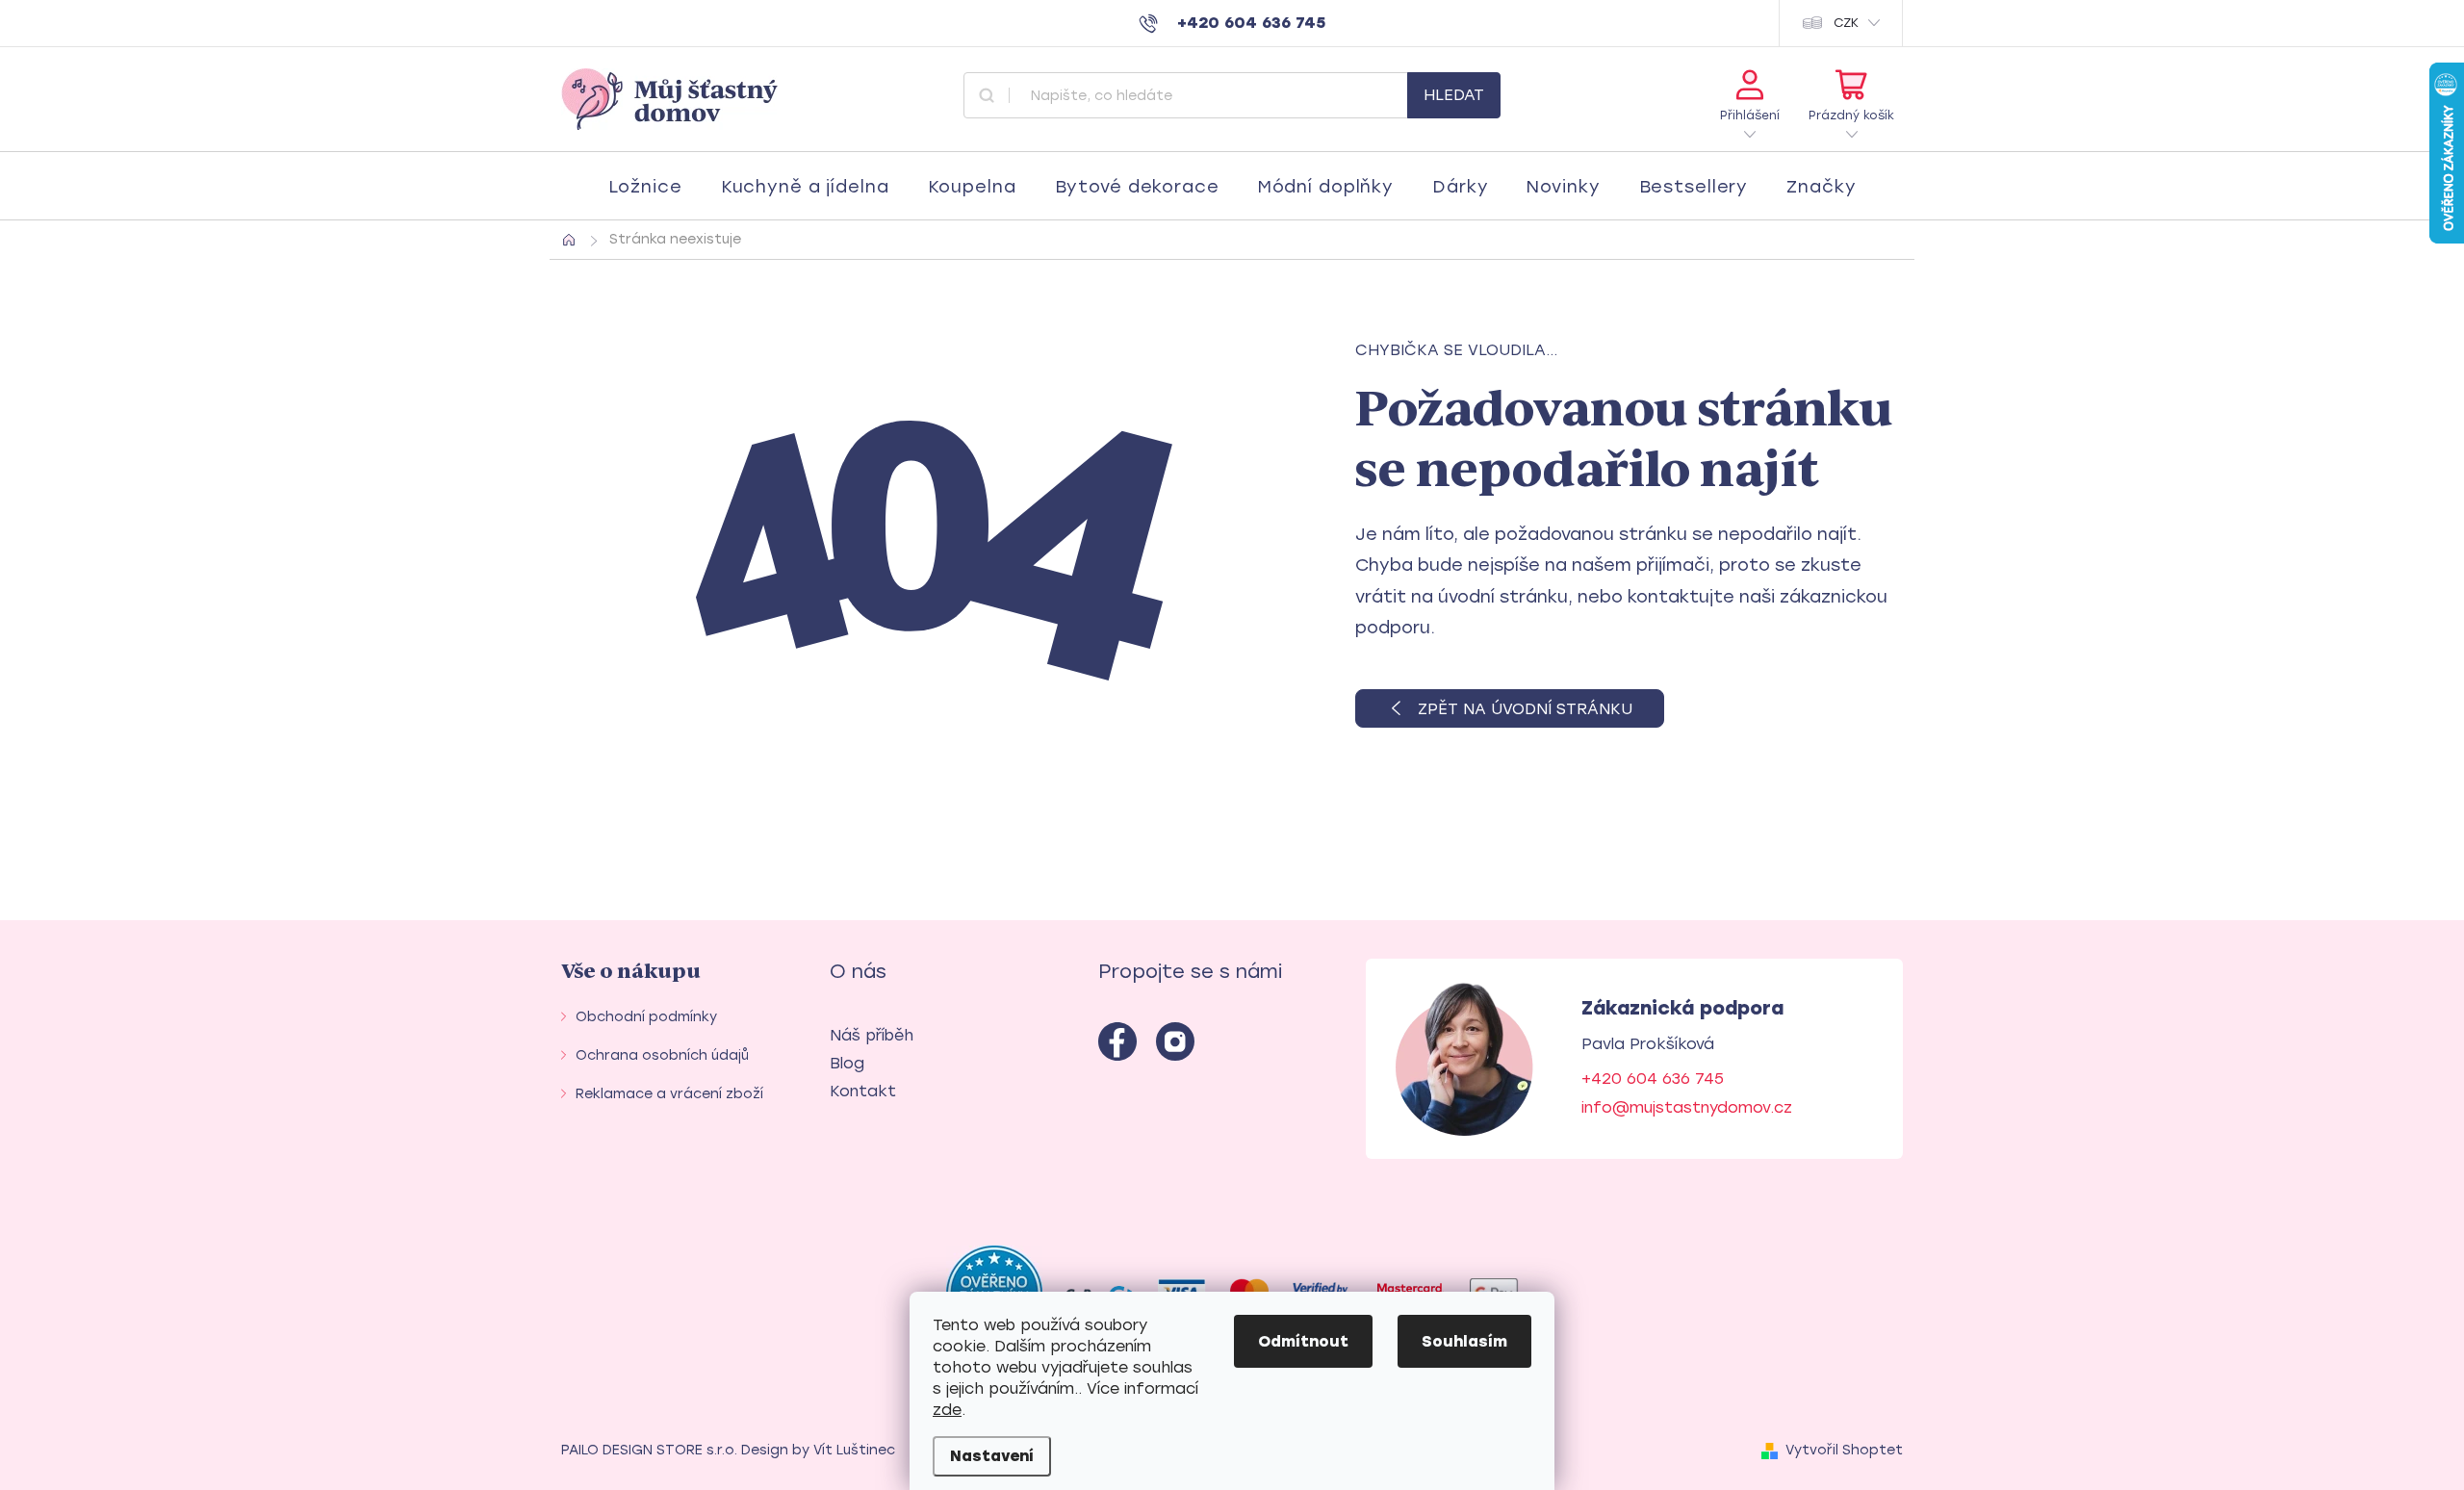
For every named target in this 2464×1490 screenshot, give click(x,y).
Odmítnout (1303, 1341)
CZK (1846, 23)
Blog (847, 1063)
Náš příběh (872, 1035)
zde (947, 1410)
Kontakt (863, 1091)
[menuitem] (645, 187)
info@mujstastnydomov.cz (1687, 1107)
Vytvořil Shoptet (1844, 1450)
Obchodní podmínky (646, 1017)
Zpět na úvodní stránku (1525, 709)
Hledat (1454, 95)
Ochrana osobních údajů (662, 1055)
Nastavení (992, 1456)
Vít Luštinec (854, 1450)
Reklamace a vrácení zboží (669, 1094)
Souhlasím (1464, 1341)
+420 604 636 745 (1653, 1079)
